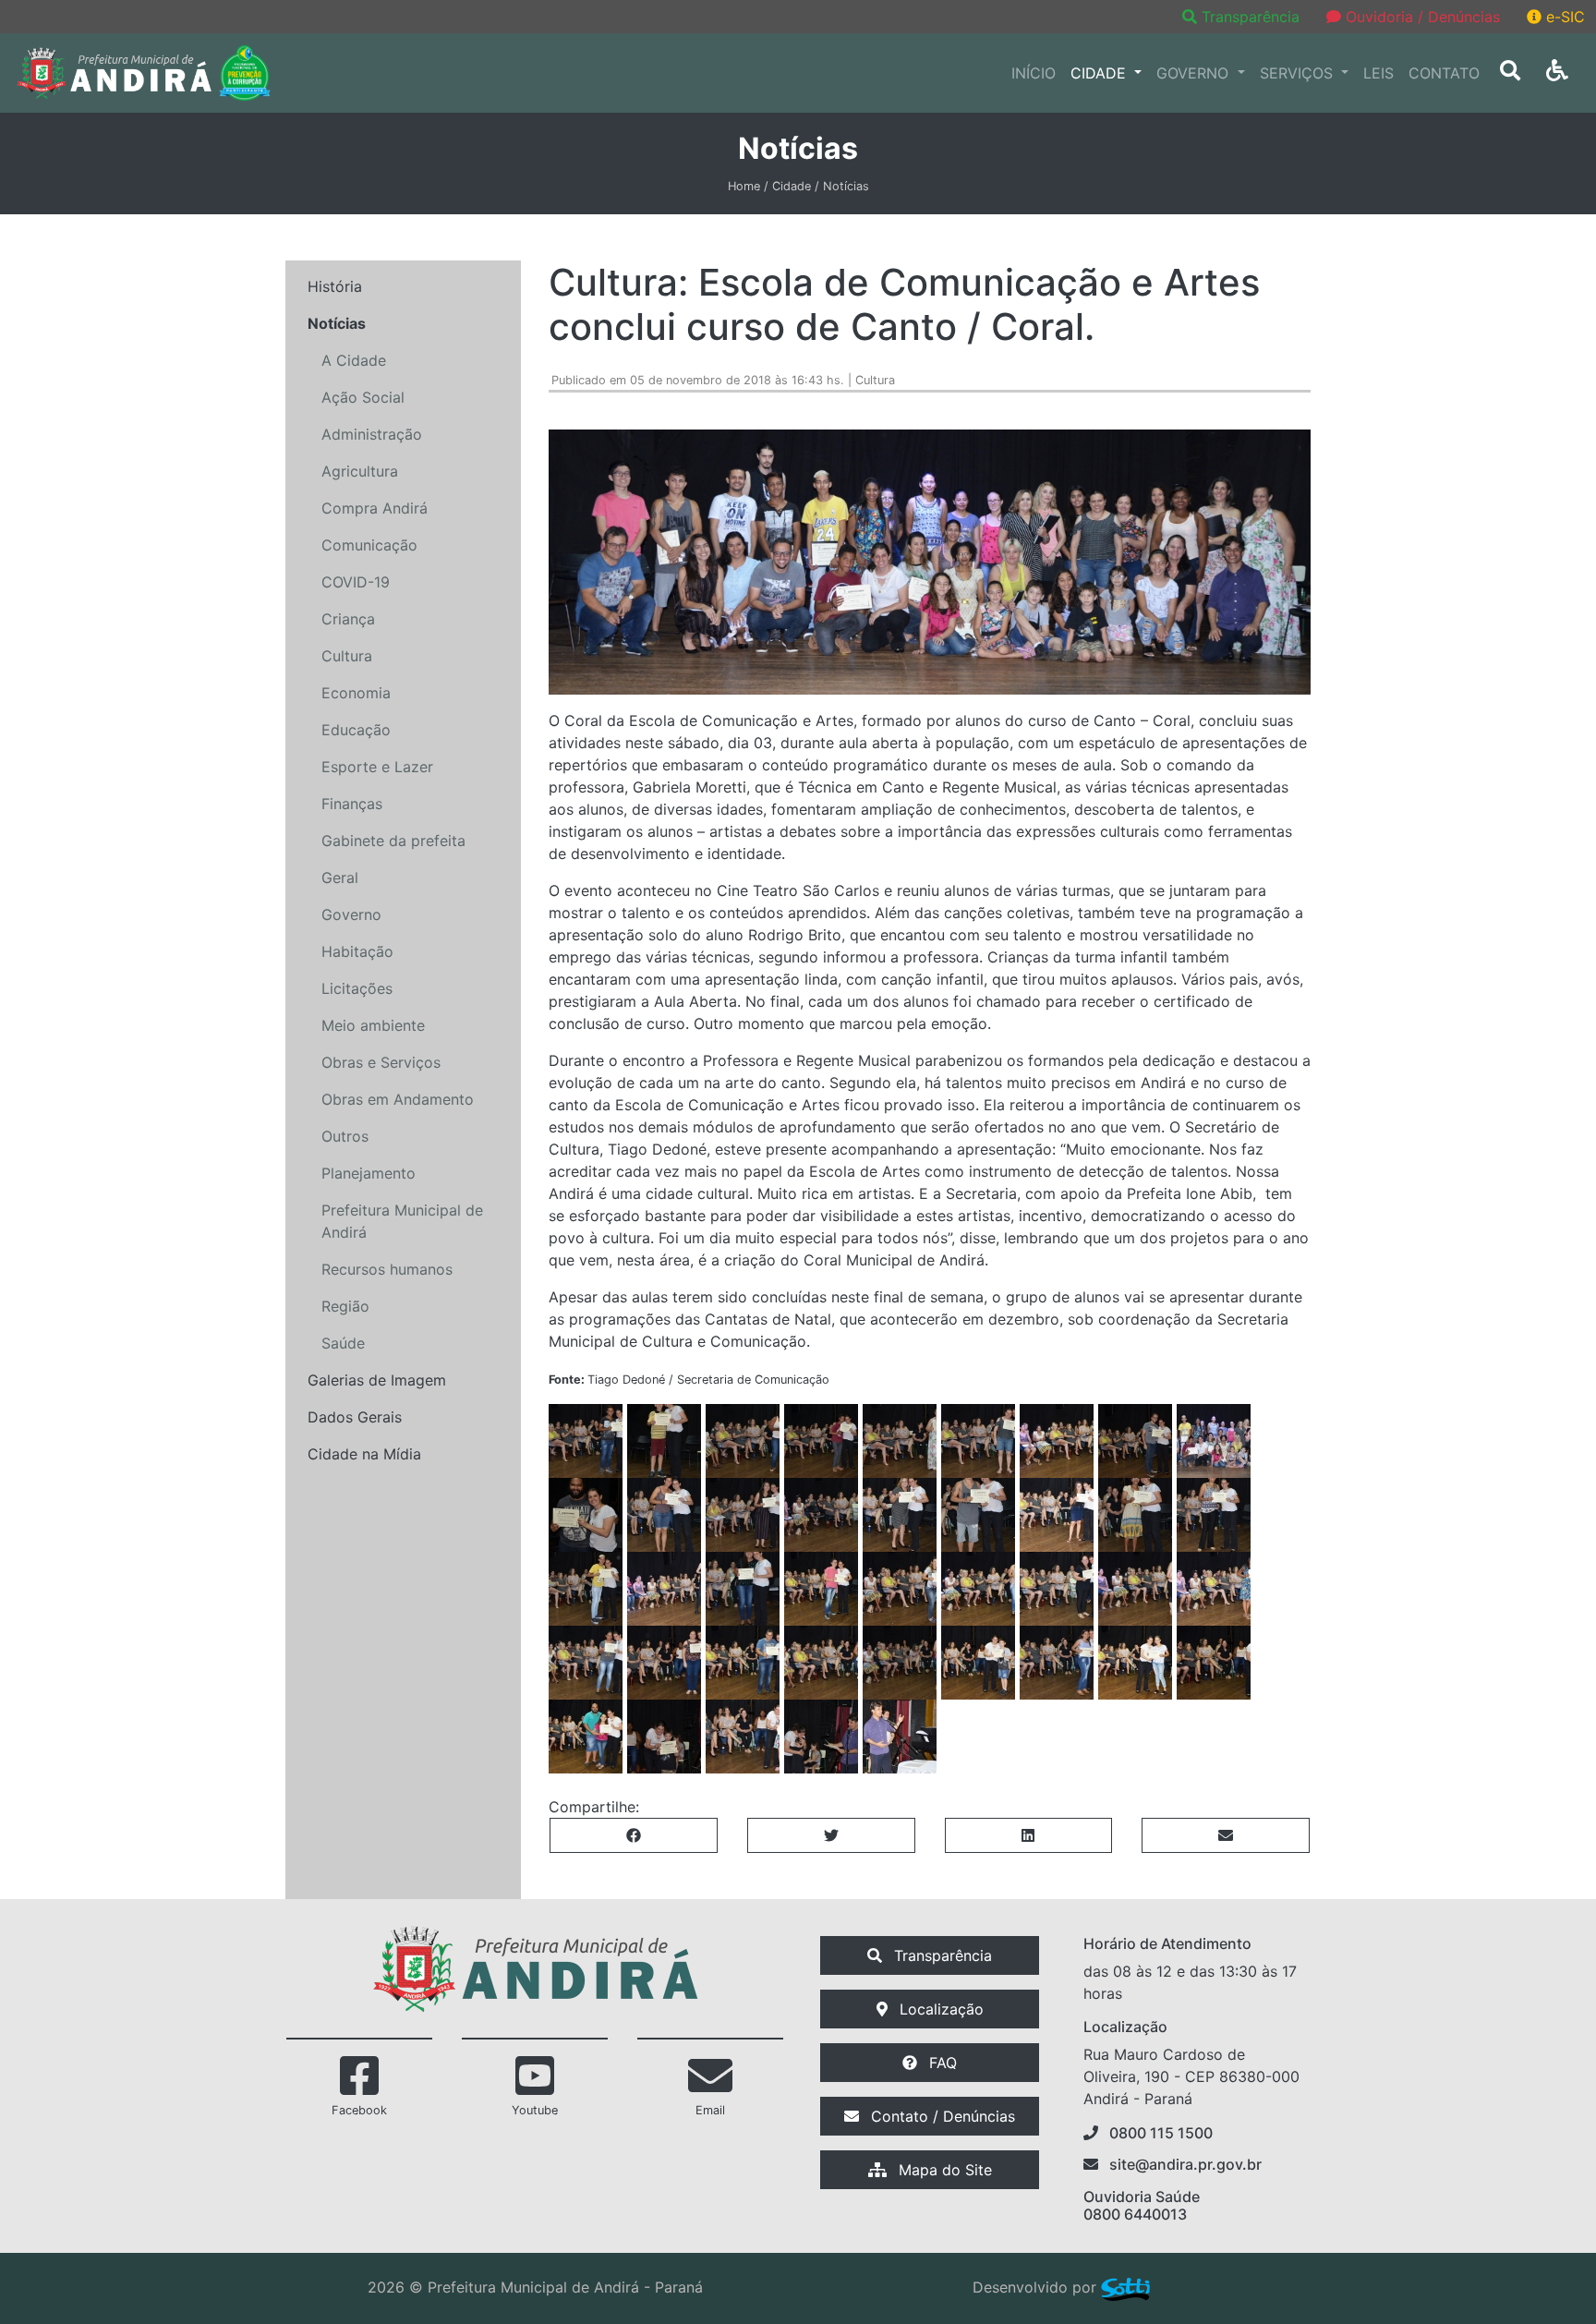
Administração (372, 434)
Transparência (1251, 17)
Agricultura (360, 471)
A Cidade (354, 360)
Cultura (347, 656)
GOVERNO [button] (1195, 73)
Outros (345, 1136)
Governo (351, 914)
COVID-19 (356, 582)
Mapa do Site (943, 2170)
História (335, 286)
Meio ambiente (373, 1025)
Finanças (352, 804)
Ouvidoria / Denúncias (1421, 17)
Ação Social (363, 397)
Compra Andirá (375, 508)
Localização (939, 2009)
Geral (340, 878)
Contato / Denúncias (941, 2116)
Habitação (357, 951)
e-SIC (1563, 17)
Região (345, 1306)
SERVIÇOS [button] (1299, 73)
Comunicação (369, 545)
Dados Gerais (355, 1417)
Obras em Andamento (398, 1099)
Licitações (357, 988)
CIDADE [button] (1100, 73)
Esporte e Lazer (377, 767)
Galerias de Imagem (377, 1380)
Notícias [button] (337, 323)
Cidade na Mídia (364, 1454)
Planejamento (369, 1173)
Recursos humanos (387, 1269)
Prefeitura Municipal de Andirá (402, 1221)
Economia (356, 693)
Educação (356, 730)
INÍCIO (1034, 73)
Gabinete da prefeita (393, 841)
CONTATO (1444, 73)
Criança (348, 619)
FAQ (941, 2063)
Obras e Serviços (381, 1062)
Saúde (343, 1343)
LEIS (1378, 73)
